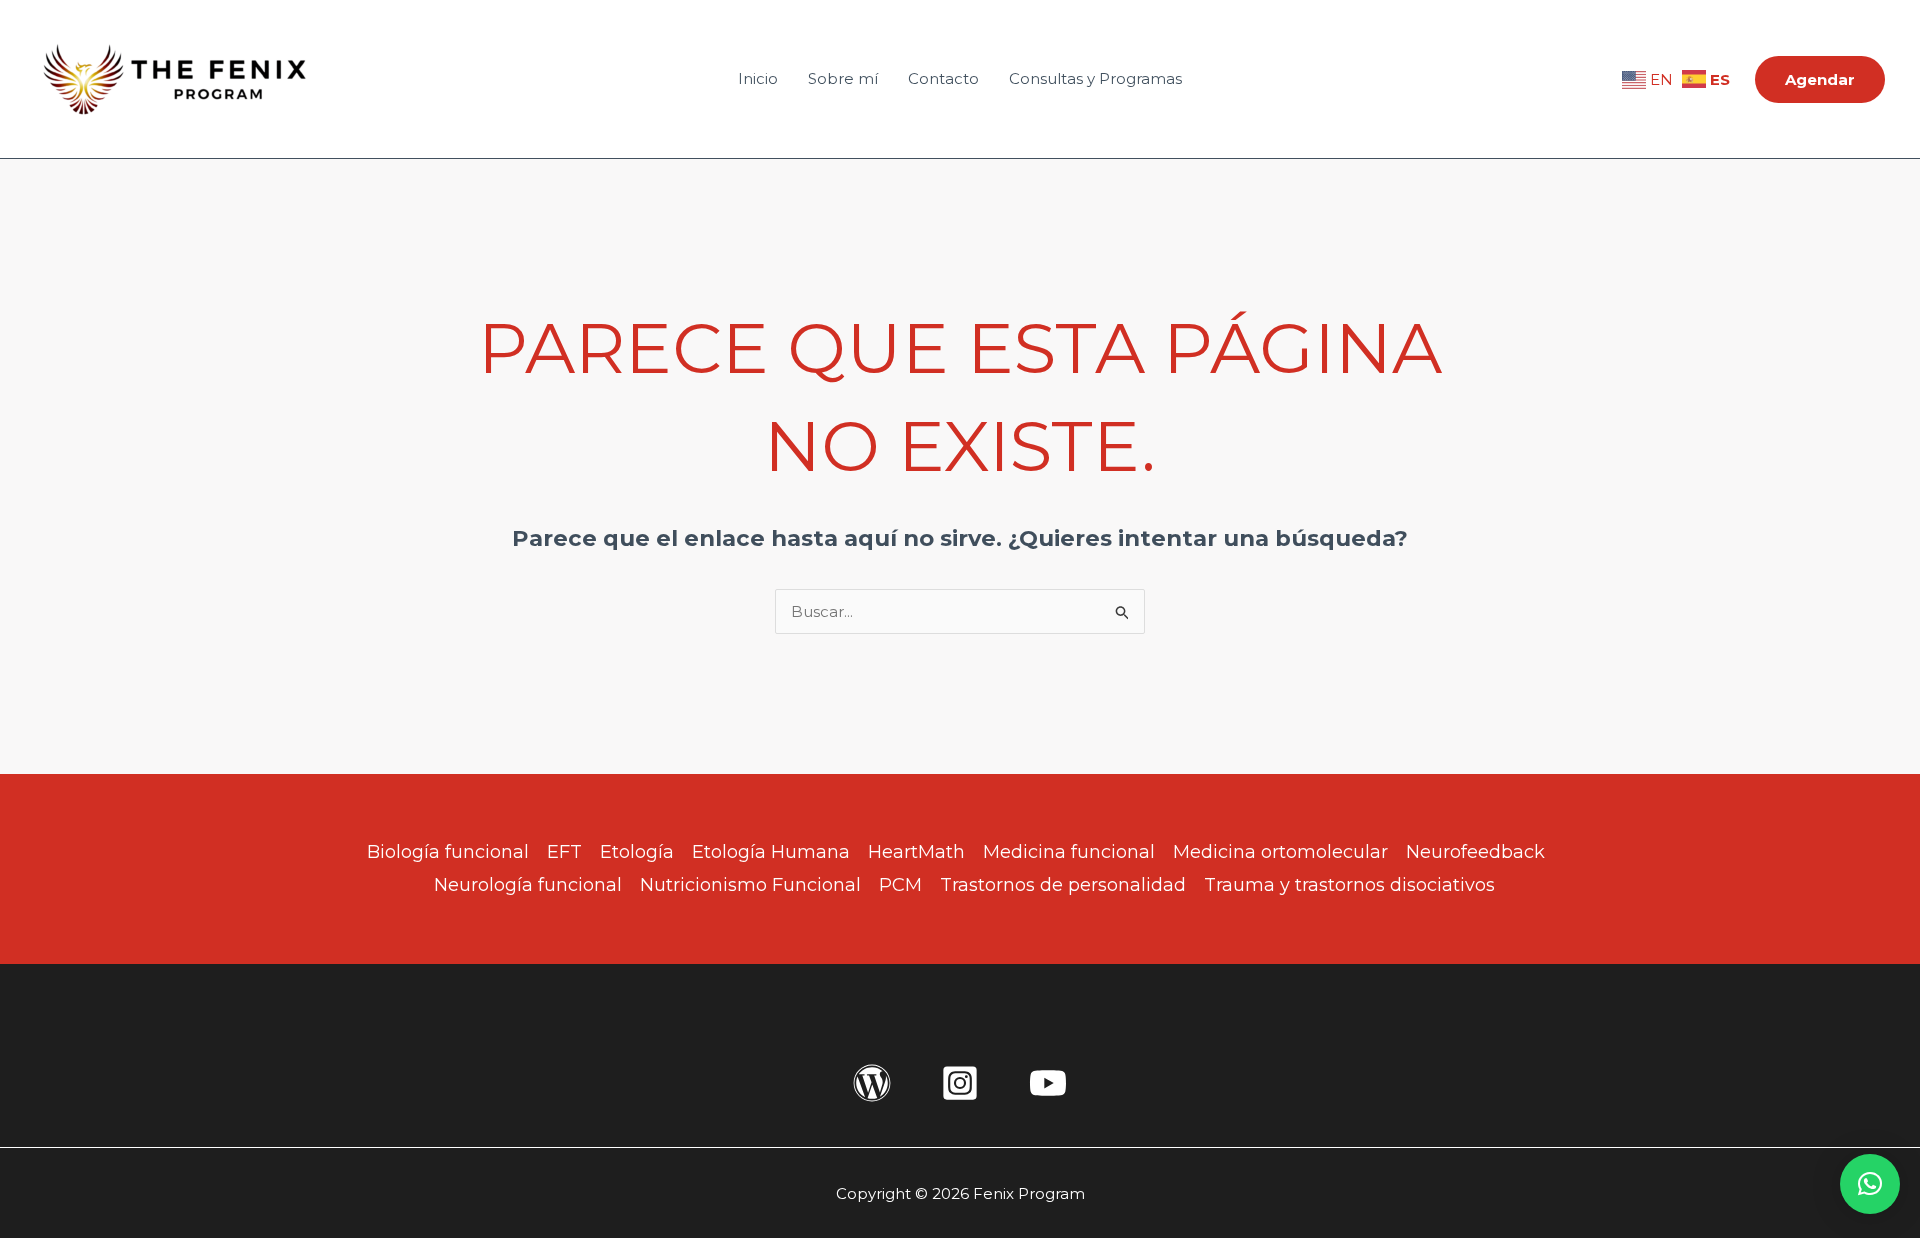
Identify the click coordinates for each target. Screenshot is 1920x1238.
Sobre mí (843, 78)
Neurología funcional (528, 885)
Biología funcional (448, 852)
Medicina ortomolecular (1280, 852)
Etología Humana (771, 852)
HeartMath (916, 852)
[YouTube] (1048, 1083)
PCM (900, 885)
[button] (1820, 79)
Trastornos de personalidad (1063, 885)
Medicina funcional (1069, 852)
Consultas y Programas (1095, 78)
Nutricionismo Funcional (750, 885)
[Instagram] (960, 1083)
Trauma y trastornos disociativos (1349, 885)
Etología (637, 852)
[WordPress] (872, 1083)
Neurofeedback (1475, 852)
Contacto (943, 78)
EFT (564, 852)
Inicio (758, 78)
